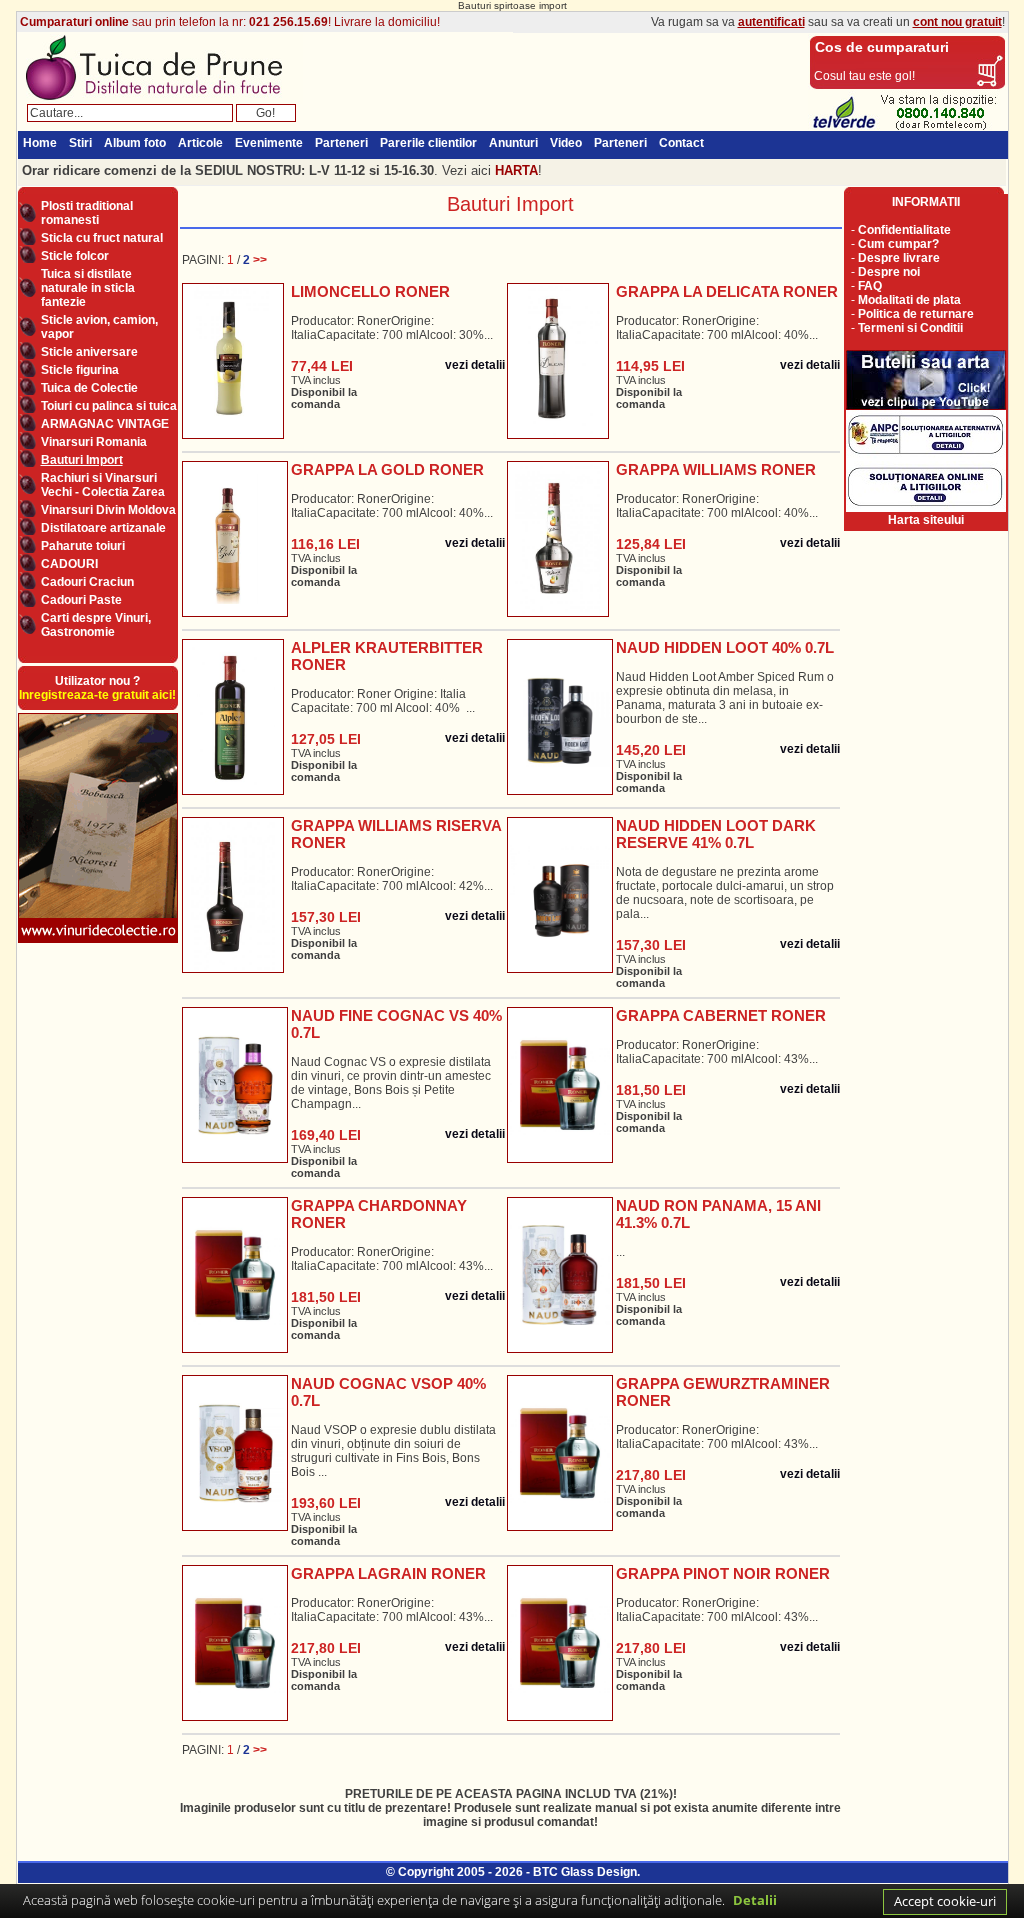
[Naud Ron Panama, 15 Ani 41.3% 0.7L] (560, 1271)
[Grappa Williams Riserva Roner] (232, 891)
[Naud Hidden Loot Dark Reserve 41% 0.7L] (560, 891)
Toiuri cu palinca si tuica (109, 406)
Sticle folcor (75, 256)
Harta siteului (926, 520)
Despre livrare (899, 258)
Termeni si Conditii (910, 328)
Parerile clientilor (428, 143)
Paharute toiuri (83, 546)
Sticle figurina (80, 370)
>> (260, 260)
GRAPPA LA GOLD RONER (387, 469)
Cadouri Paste (81, 600)
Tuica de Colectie (89, 388)
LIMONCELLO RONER (370, 291)
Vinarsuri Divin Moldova (108, 510)
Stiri (80, 143)
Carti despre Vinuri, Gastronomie (96, 625)
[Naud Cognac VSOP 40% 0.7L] (235, 1449)
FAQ (870, 286)
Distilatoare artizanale (103, 528)
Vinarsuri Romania (94, 442)
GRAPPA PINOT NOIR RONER (723, 1573)
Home (40, 143)
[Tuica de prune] (160, 100)
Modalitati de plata (909, 300)
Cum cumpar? (898, 244)
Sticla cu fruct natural (102, 238)
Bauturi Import (82, 460)
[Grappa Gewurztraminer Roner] (560, 1449)
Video (566, 143)
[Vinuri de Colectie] (98, 942)
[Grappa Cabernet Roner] (560, 1081)
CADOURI (69, 564)
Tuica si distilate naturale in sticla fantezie (88, 288)
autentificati (771, 22)
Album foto (135, 143)
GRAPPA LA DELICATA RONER (727, 291)
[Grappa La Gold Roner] (235, 535)
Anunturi (513, 143)
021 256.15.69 (288, 22)
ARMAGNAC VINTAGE (105, 424)
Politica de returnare (916, 314)
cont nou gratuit (957, 22)
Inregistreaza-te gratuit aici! (97, 695)
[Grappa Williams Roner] (558, 535)
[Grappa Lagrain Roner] (235, 1639)
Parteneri (341, 143)
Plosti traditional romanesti (87, 213)
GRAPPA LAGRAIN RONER (388, 1573)
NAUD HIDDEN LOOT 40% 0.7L (725, 647)
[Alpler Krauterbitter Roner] (233, 713)
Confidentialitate (904, 230)
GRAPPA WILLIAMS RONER (716, 469)
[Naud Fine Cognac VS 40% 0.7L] (235, 1081)
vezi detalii (475, 365)
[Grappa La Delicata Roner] (557, 357)
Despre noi (889, 272)
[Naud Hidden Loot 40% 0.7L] (560, 713)
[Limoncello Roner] (232, 357)
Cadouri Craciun (87, 582)
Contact (681, 143)
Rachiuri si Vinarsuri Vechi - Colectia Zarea (103, 485)
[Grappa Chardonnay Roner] (235, 1271)
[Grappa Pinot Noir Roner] (560, 1639)
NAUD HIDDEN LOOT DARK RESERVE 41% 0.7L (716, 834)
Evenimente (269, 143)
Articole (200, 143)
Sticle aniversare (89, 352)
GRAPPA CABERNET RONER (721, 1015)
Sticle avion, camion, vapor (99, 327)
